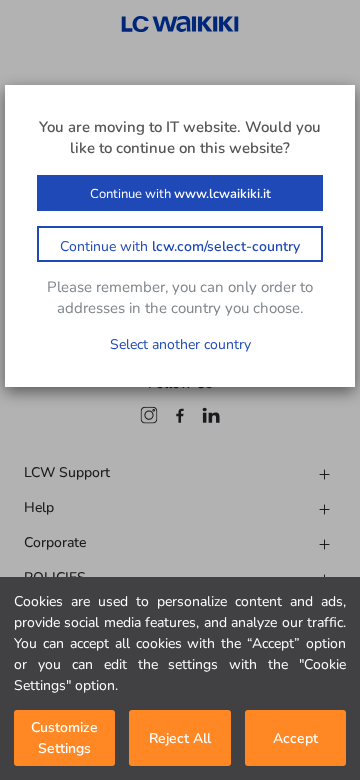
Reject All (180, 738)
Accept (295, 738)
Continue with (180, 194)
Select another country (180, 344)
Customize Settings (64, 738)
